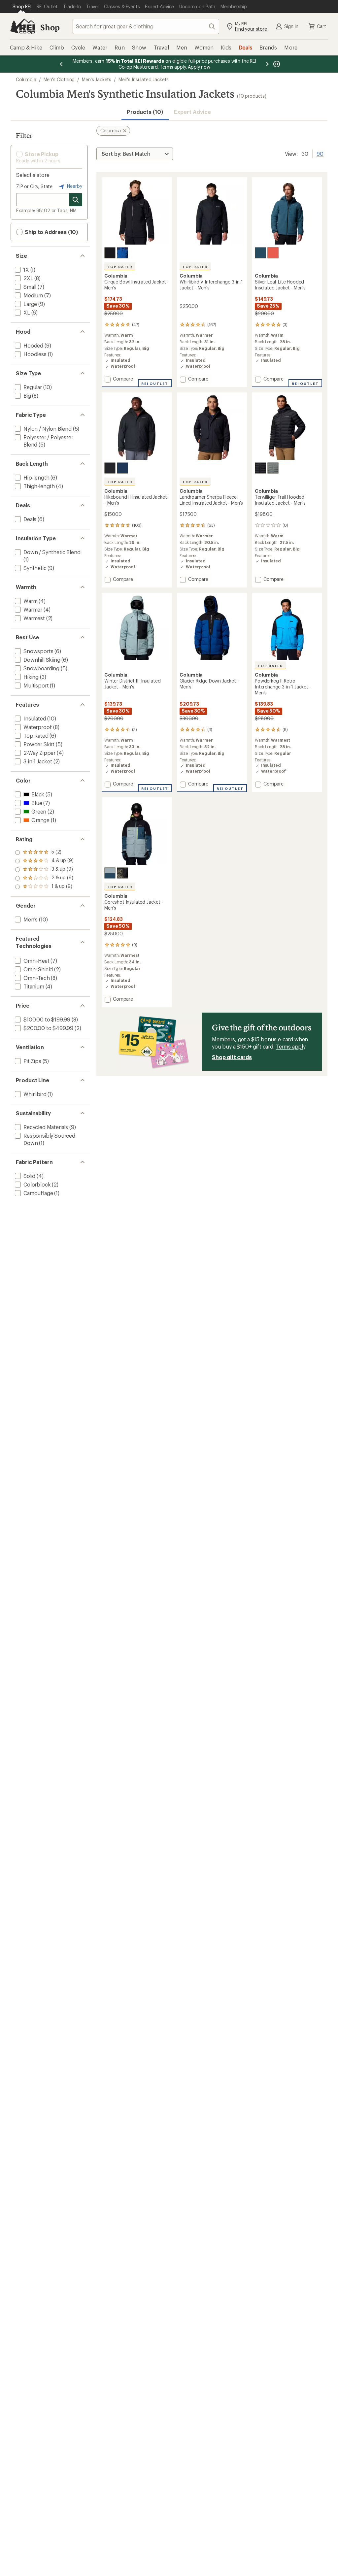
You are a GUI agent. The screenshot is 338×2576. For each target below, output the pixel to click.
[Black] (110, 253)
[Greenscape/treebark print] (122, 873)
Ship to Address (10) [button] (51, 232)
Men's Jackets (97, 79)
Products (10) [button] (145, 112)
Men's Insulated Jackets (144, 79)
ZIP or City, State (34, 186)
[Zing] (273, 253)
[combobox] (146, 26)
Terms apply (291, 1046)
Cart (321, 26)
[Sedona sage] (273, 468)
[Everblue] (260, 253)
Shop (50, 27)
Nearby (74, 186)
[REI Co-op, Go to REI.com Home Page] (22, 26)
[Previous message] (61, 64)
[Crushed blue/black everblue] (110, 873)
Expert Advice (193, 112)
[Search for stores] (76, 200)
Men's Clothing (59, 79)
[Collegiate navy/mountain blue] (122, 253)
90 (320, 153)
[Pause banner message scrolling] (276, 64)
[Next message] (267, 64)
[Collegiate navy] (122, 468)
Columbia (26, 79)
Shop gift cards (232, 1057)
